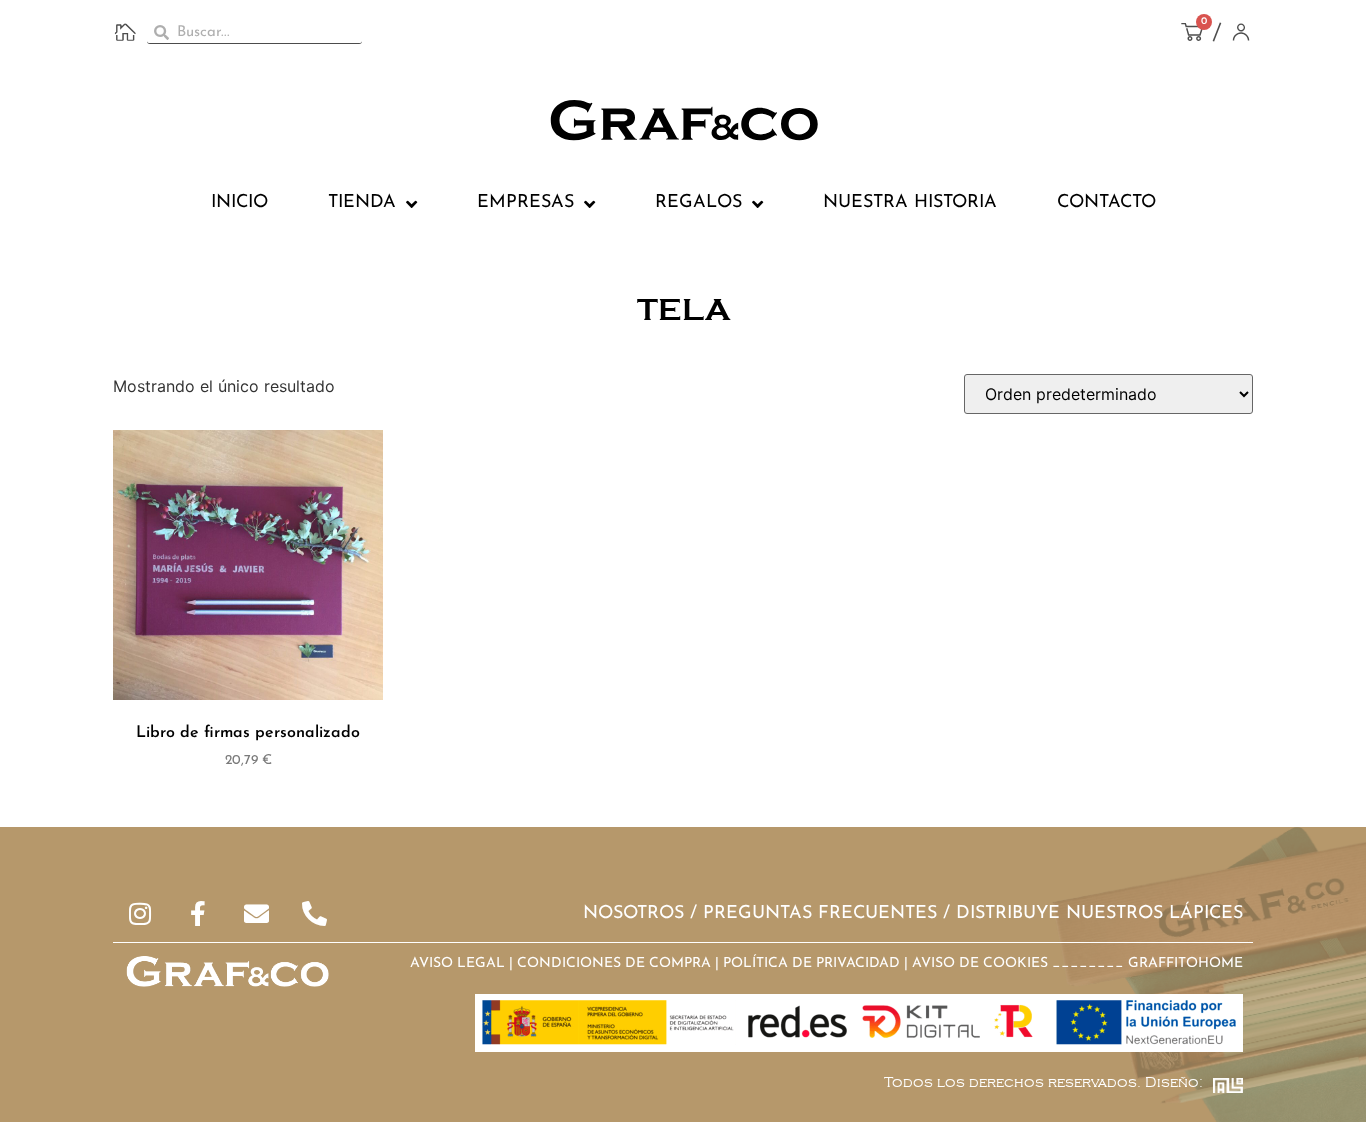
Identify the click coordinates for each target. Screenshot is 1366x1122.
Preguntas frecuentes (820, 914)
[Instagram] (140, 913)
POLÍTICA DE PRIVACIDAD (811, 963)
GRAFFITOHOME (1185, 963)
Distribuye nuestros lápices (1099, 914)
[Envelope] (256, 913)
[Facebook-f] (198, 913)
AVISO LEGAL (457, 963)
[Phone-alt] (314, 913)
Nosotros (633, 914)
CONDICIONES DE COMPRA (614, 963)
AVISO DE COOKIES (980, 963)
